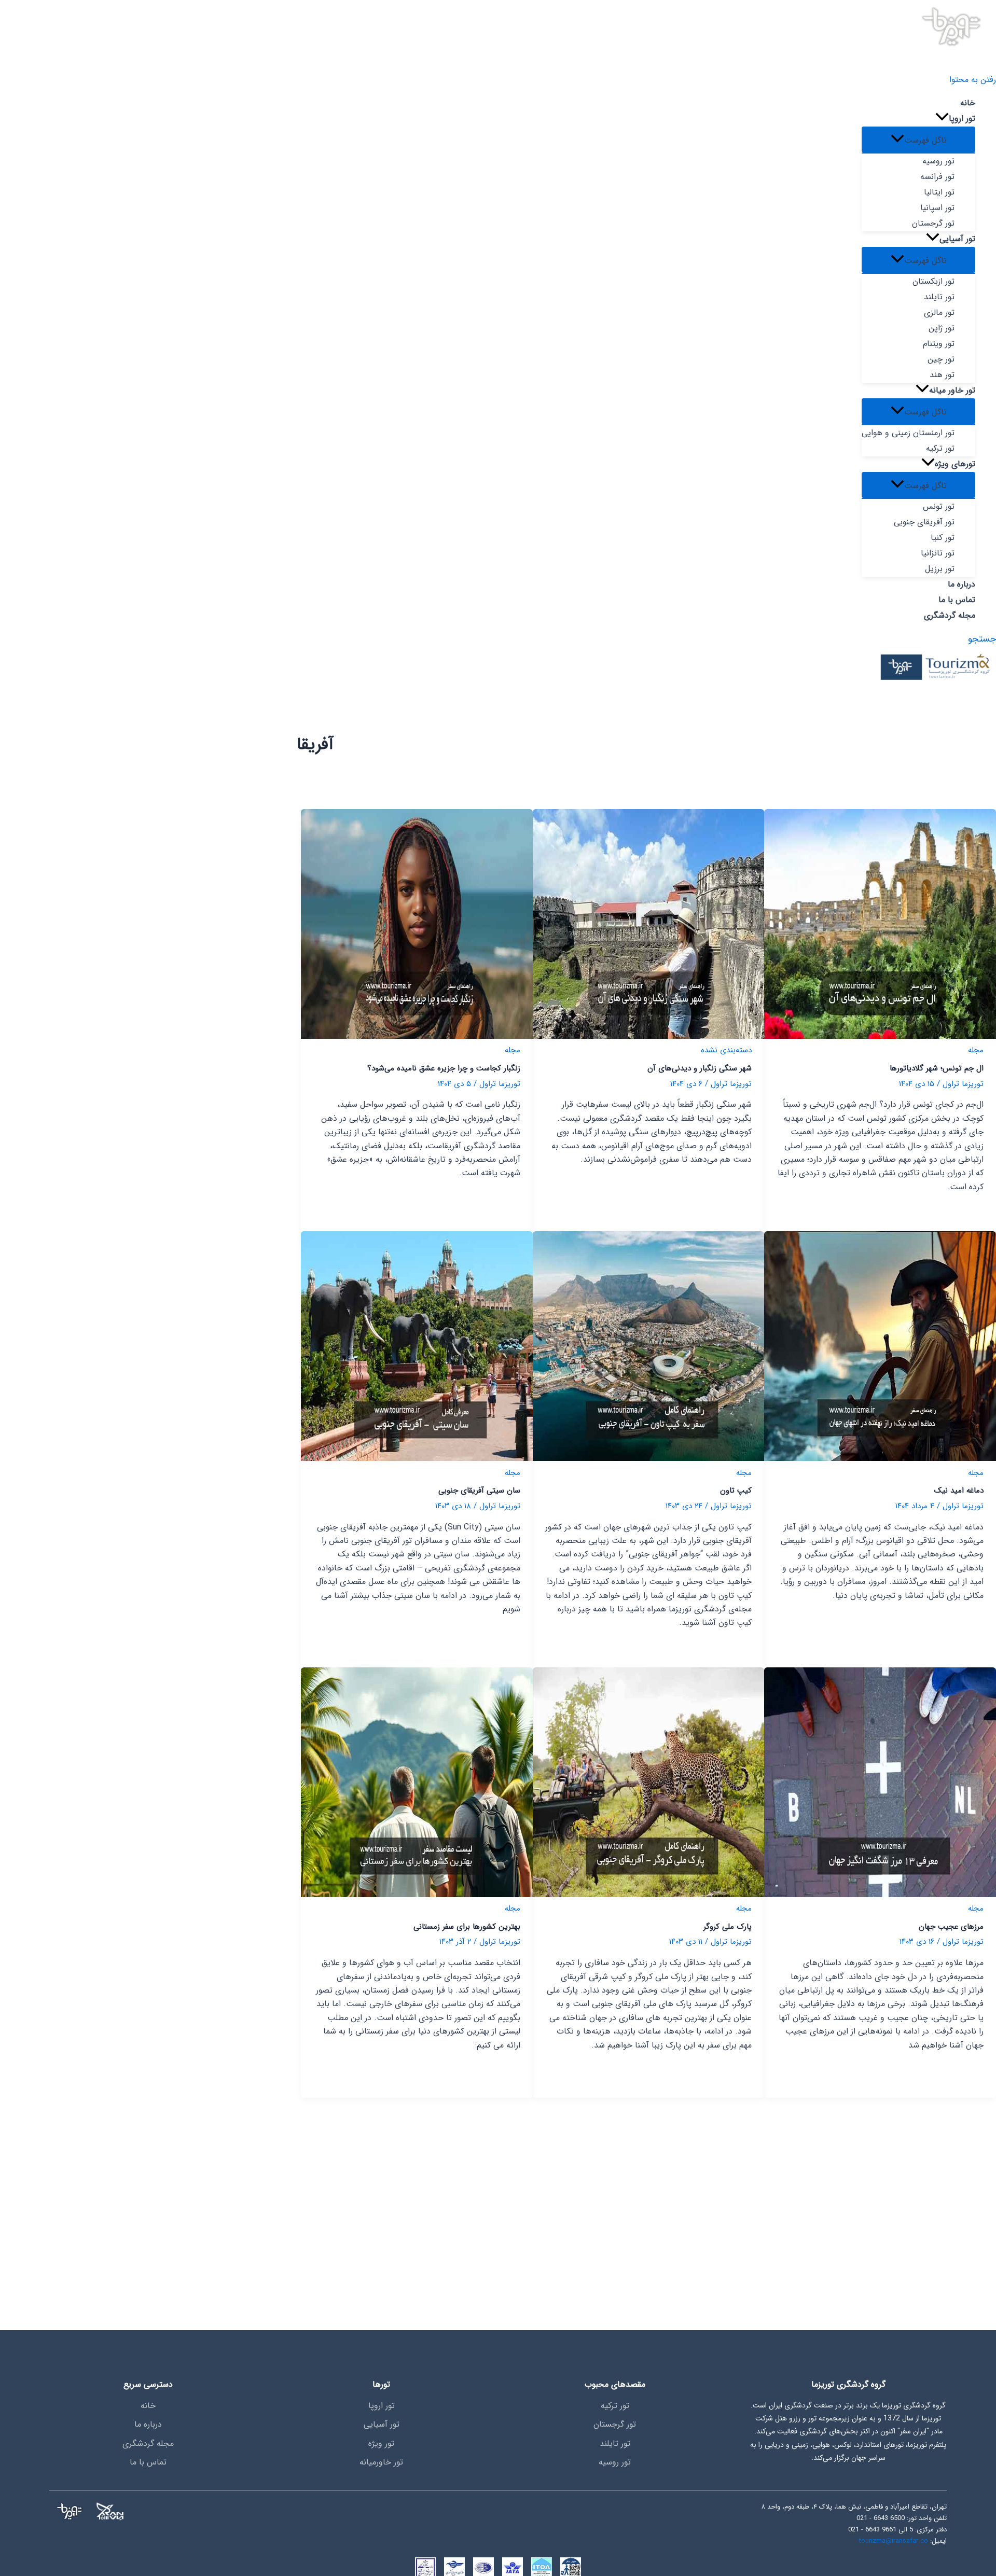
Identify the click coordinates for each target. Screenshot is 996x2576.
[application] (942, 119)
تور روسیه (615, 2462)
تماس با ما (148, 2462)
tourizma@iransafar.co (894, 2541)
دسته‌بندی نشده (726, 1050)
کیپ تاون (736, 1491)
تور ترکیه (615, 2406)
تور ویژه (381, 2443)
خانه (148, 2406)
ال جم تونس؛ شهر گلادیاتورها (937, 1068)
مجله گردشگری (148, 2443)
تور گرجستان (615, 2424)
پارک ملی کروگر (728, 1927)
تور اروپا (382, 2406)
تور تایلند (615, 2443)
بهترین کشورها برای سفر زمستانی (467, 1927)
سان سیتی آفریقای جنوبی (479, 1491)
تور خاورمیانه (381, 2462)
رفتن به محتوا (973, 80)
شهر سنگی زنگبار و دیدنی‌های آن (700, 1068)
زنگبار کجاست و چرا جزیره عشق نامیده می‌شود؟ (444, 1068)
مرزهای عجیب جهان (951, 1927)
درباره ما (148, 2424)
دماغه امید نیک (959, 1491)
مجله (976, 1050)
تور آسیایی (382, 2424)
